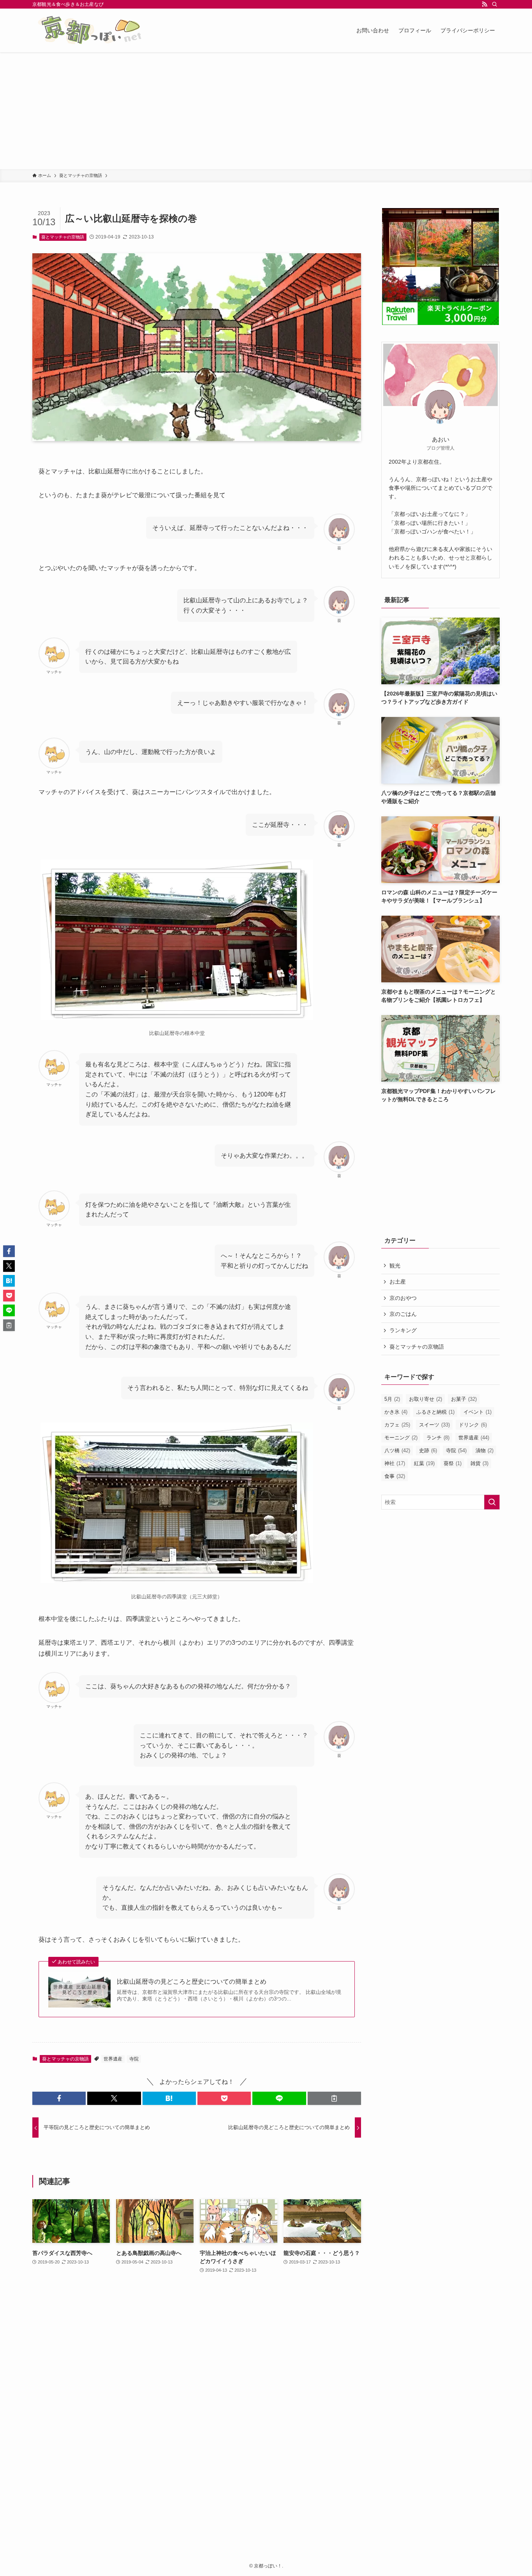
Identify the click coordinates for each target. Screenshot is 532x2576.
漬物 (484, 1450)
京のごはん (403, 1314)
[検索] (495, 4)
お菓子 (464, 1399)
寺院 (134, 2059)
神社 (395, 1463)
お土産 (398, 1282)
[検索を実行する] (492, 1502)
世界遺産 (113, 2059)
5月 (392, 1399)
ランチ (438, 1438)
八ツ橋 (397, 1450)
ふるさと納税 (435, 1412)
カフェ (397, 1425)
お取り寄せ (425, 1399)
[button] (59, 2098)
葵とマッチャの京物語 (63, 237)
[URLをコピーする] (334, 2098)
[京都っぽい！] (102, 30)
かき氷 (396, 1412)
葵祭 (453, 1463)
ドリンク (473, 1425)
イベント (477, 1412)
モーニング (401, 1438)
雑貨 (479, 1463)
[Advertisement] (266, 111)
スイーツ (434, 1425)
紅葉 (424, 1463)
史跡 (428, 1450)
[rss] (484, 4)
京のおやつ (403, 1298)
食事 (395, 1476)
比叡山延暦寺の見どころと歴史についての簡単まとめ (192, 1982)
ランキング (403, 1330)
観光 (395, 1266)
